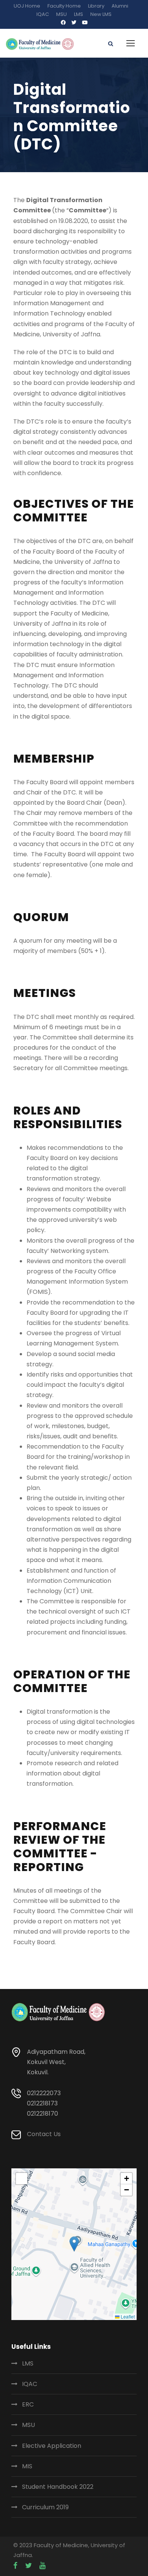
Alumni (120, 6)
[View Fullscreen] (22, 2179)
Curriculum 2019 (45, 2507)
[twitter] (74, 23)
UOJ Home (27, 6)
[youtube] (85, 23)
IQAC (43, 14)
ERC (28, 2404)
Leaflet (127, 2316)
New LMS (101, 14)
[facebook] (63, 23)
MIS (27, 2466)
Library (96, 6)
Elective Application (52, 2446)
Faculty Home (64, 6)
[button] (74, 2244)
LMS (79, 14)
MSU (61, 14)
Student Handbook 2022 (58, 2487)
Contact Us (44, 2134)
